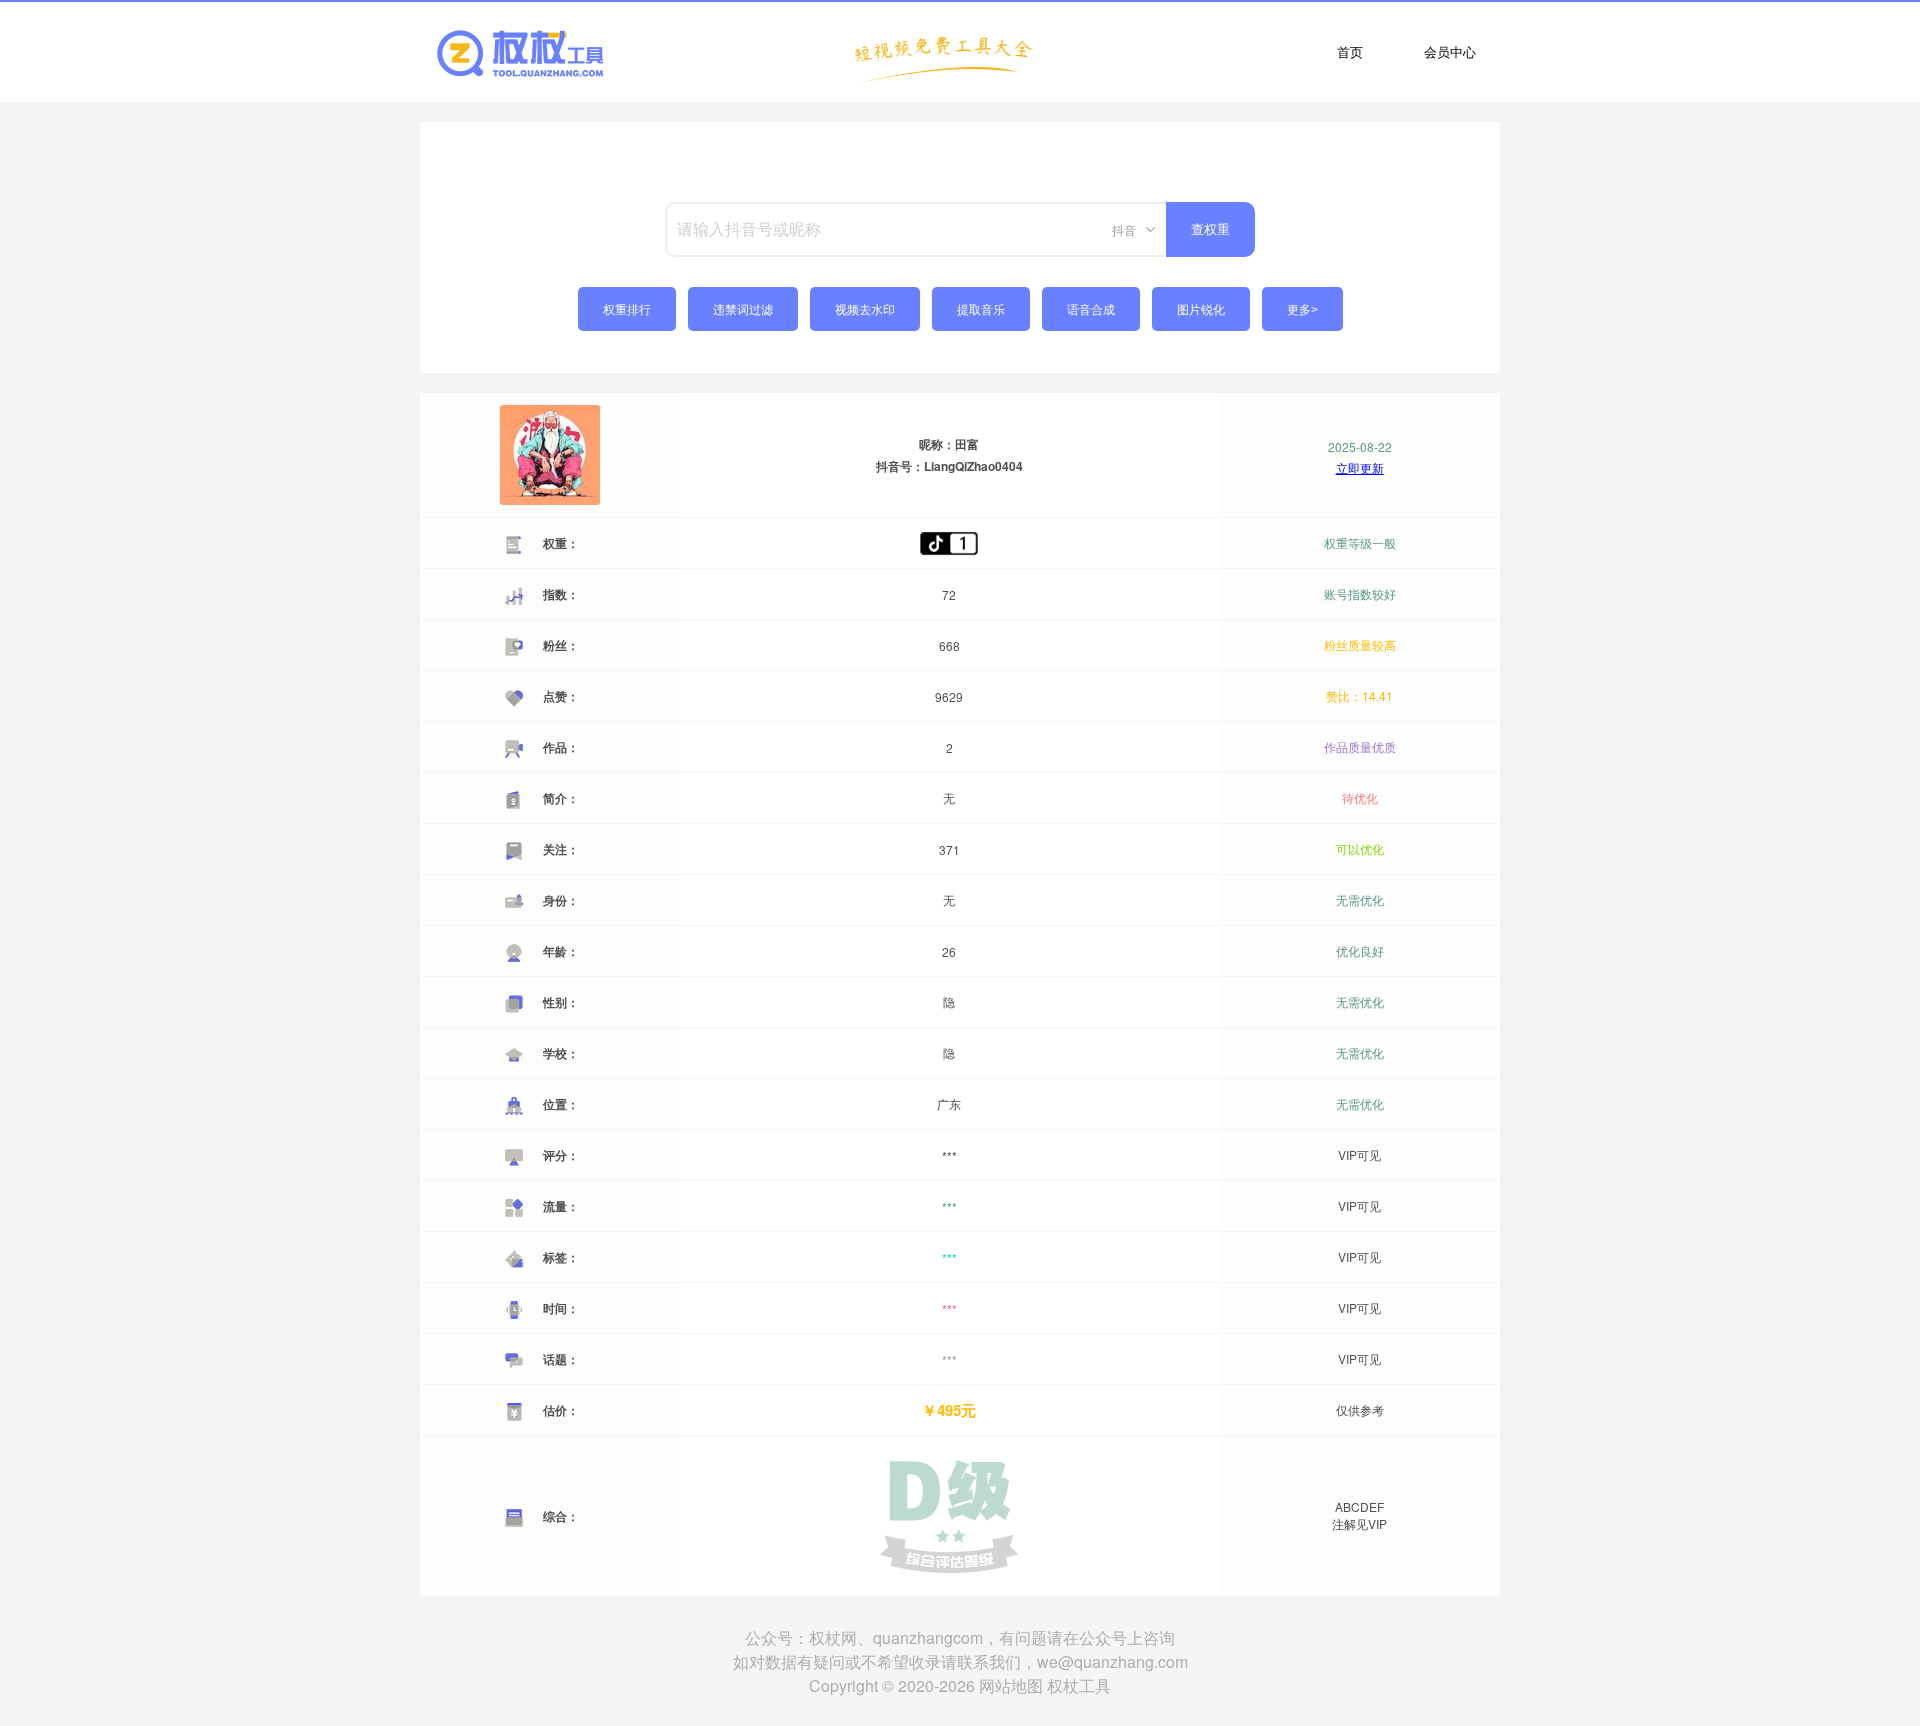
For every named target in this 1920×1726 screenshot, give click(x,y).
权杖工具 (1079, 1685)
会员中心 (1450, 51)
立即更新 (1360, 468)
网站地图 (1011, 1685)
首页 (1350, 51)
